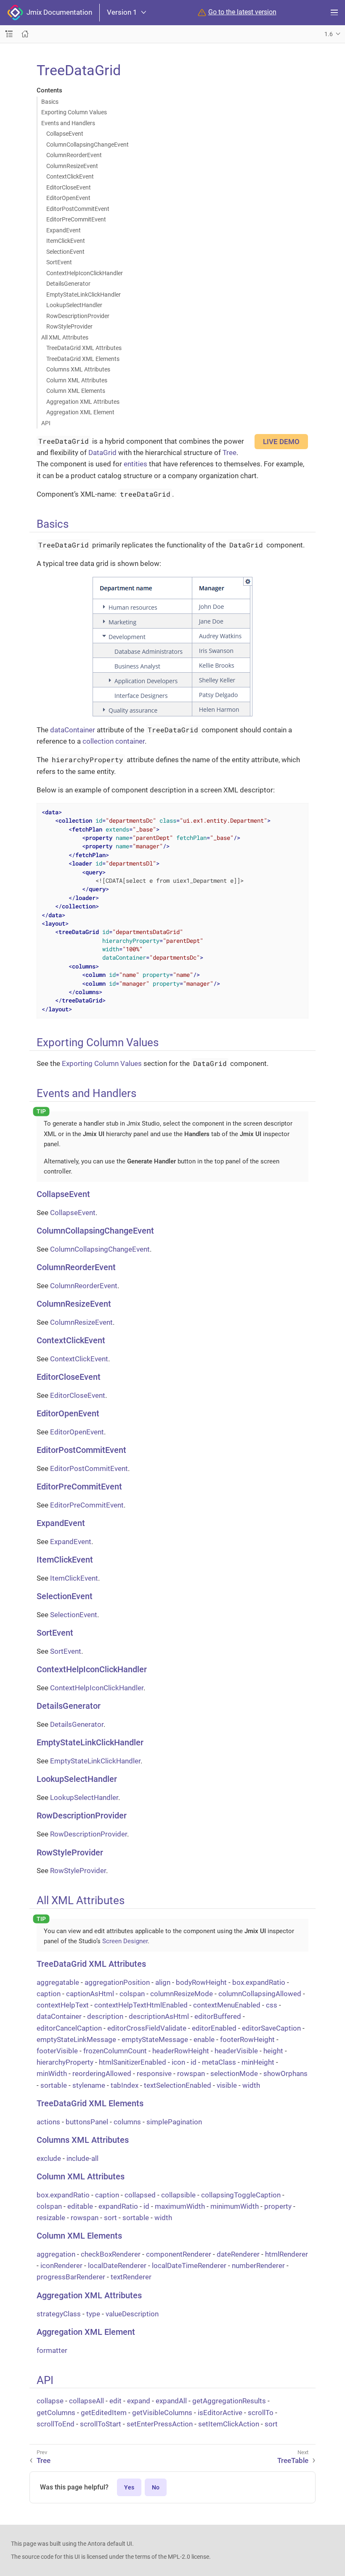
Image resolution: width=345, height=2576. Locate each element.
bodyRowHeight (201, 1982)
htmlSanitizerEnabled (133, 2062)
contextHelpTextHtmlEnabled (141, 2005)
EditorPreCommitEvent (76, 219)
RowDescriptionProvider (78, 316)
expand (139, 2401)
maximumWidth (180, 2206)
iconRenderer (61, 2266)
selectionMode (234, 2073)
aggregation (56, 2254)
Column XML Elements (76, 391)
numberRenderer (258, 2266)
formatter (52, 2350)
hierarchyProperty (65, 2062)
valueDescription (132, 2314)
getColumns (56, 2413)
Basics (50, 102)
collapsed (140, 2195)
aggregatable (58, 1982)
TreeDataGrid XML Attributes (84, 348)
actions (48, 2122)
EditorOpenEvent (68, 198)
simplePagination (174, 2122)
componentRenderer (179, 2254)
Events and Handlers (68, 123)
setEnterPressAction (160, 2424)
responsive (154, 2073)
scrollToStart (101, 2424)
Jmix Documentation (58, 12)
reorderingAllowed (102, 2073)
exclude (49, 2158)
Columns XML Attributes (78, 369)
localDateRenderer (117, 2266)
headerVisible (236, 2051)
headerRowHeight (181, 2051)
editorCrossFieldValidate (147, 2028)
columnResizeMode (182, 1994)
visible (227, 2085)
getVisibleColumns (162, 2413)
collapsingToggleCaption (241, 2195)
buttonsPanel (87, 2122)
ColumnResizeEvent (72, 166)
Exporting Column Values (74, 112)
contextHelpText (63, 2005)
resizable (51, 2218)
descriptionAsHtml (159, 2016)
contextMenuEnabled (227, 2005)
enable (204, 2039)
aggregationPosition (117, 1982)
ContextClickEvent (70, 176)
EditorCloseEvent (69, 187)
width (251, 2085)
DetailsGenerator (68, 284)
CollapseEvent (65, 134)
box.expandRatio (259, 1982)
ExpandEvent (64, 230)
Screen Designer (125, 1941)
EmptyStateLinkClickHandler (84, 295)
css (272, 2005)
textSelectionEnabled (178, 2085)
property (278, 2206)
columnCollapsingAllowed (260, 1994)
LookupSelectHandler (74, 305)
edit (115, 2401)
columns (127, 2122)
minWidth (52, 2073)
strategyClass (59, 2314)
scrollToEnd (56, 2424)
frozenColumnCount (115, 2051)
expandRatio (118, 2206)
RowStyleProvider (69, 326)
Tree (230, 453)
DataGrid (102, 453)
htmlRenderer (287, 2254)
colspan (132, 1994)
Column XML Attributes (77, 380)
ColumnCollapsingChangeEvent (88, 145)
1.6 (329, 34)
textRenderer (131, 2277)
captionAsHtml (90, 1994)
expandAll (171, 2401)
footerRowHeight (247, 2039)
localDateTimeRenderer (189, 2266)
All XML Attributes (65, 337)
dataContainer (73, 730)
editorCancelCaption (69, 2028)
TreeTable (293, 2460)
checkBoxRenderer (111, 2254)
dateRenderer (238, 2254)
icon (178, 2062)
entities (135, 464)
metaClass (219, 2062)
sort (110, 2218)
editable (80, 2206)
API (46, 423)
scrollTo (261, 2413)
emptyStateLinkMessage (76, 2039)
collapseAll (86, 2401)
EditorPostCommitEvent (78, 209)
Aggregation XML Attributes (83, 402)
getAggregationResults (229, 2401)
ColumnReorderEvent (74, 155)
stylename (89, 2085)
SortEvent (59, 262)
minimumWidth (235, 2206)
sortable (54, 2085)
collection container (114, 741)
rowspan (191, 2073)
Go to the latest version (242, 12)
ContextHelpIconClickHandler (85, 273)
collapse (50, 2401)
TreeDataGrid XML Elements (83, 359)
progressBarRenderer (71, 2277)
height (273, 2051)
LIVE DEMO (281, 442)
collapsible (178, 2195)
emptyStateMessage (155, 2039)
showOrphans (285, 2073)
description (105, 2016)
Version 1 (122, 12)
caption (49, 1994)
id (194, 2062)
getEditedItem (104, 2413)
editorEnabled (214, 2028)
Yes (129, 2487)
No (156, 2487)
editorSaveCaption (271, 2028)
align (163, 1982)
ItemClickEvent (66, 241)
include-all (82, 2158)
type (93, 2314)
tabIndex (125, 2085)
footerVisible (57, 2051)
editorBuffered (218, 2016)
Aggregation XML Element (80, 412)
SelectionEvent (65, 252)
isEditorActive (220, 2413)
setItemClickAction (229, 2424)
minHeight (258, 2062)
